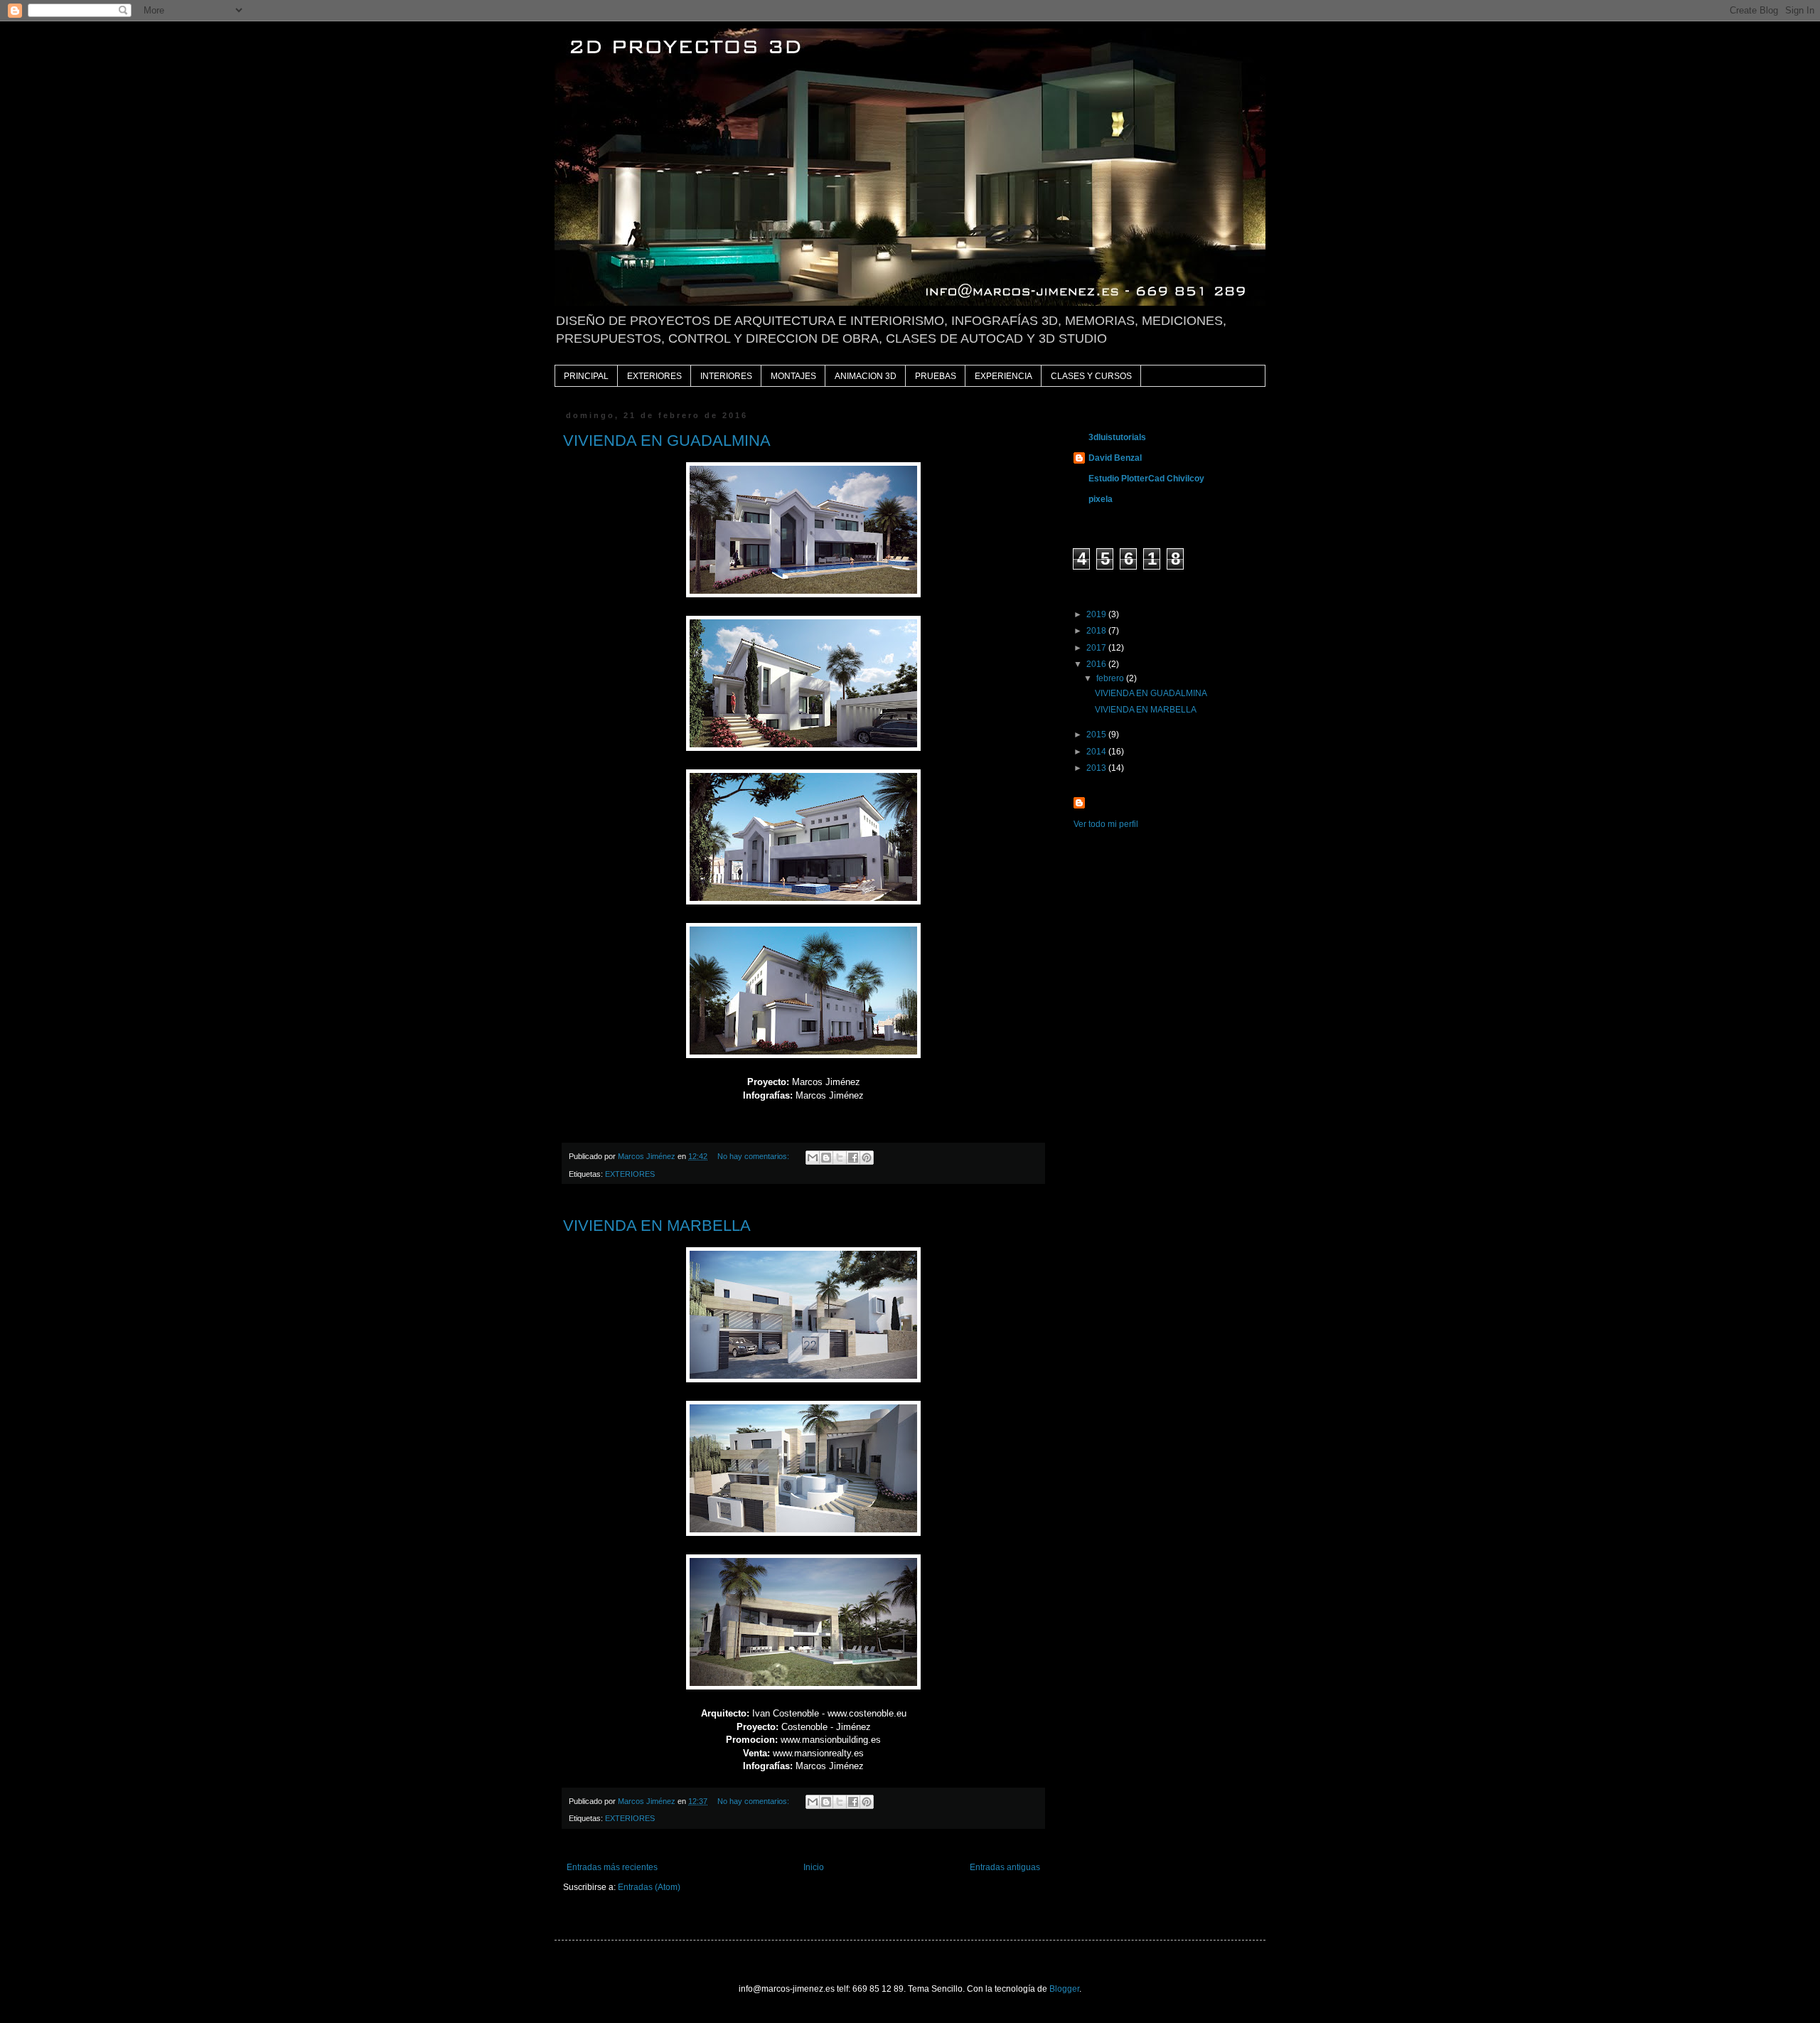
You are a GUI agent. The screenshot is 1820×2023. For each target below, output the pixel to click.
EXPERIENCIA (1003, 376)
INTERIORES (726, 376)
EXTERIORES (654, 376)
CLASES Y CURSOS (1091, 376)
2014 (1097, 752)
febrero (1111, 678)
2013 (1097, 768)
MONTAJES (793, 376)
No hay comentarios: (754, 1156)
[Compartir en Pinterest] (867, 1158)
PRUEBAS (936, 376)
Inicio (814, 1867)
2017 (1097, 648)
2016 (1097, 664)
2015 (1097, 735)
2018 (1097, 631)
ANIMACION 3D (866, 376)
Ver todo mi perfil (1106, 824)
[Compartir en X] (840, 1158)
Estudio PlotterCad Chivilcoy (1146, 479)
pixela (1101, 499)
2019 (1097, 614)
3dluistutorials (1117, 437)
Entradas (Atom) (649, 1887)
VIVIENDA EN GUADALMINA (667, 441)
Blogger (1064, 1989)
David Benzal (1115, 458)
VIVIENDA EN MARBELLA (657, 1226)
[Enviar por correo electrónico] (813, 1158)
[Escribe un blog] (826, 1158)
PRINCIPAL (586, 376)
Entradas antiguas (1005, 1867)
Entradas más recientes (612, 1867)
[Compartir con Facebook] (853, 1158)
